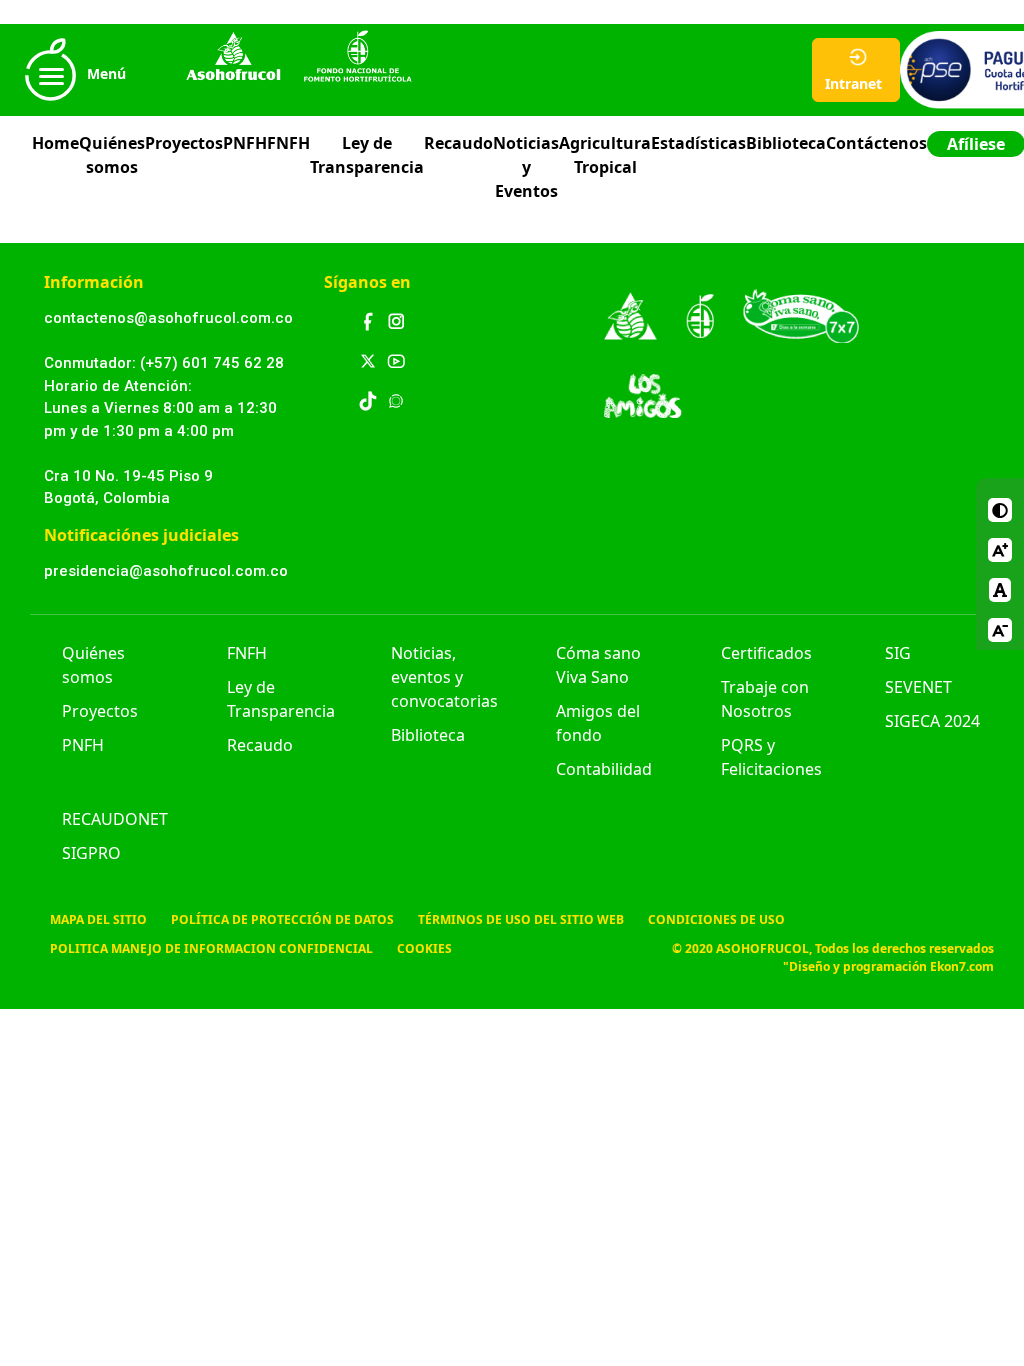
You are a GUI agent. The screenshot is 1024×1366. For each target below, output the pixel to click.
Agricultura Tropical (605, 155)
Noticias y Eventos (526, 167)
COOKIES (424, 948)
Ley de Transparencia (367, 155)
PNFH (245, 143)
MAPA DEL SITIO (98, 919)
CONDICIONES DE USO (716, 919)
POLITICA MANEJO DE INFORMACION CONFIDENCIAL (211, 948)
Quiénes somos (112, 155)
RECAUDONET (115, 819)
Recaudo (458, 143)
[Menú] (49, 96)
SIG (898, 653)
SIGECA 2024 (932, 721)
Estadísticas (698, 143)
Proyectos (184, 143)
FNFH (288, 143)
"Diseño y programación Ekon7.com (888, 966)
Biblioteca (786, 143)
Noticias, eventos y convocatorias (444, 677)
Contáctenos (876, 143)
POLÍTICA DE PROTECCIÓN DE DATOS (282, 919)
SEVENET (918, 687)
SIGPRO (91, 853)
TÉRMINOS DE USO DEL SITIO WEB (521, 919)
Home (55, 143)
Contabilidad (604, 769)
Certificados (766, 653)
